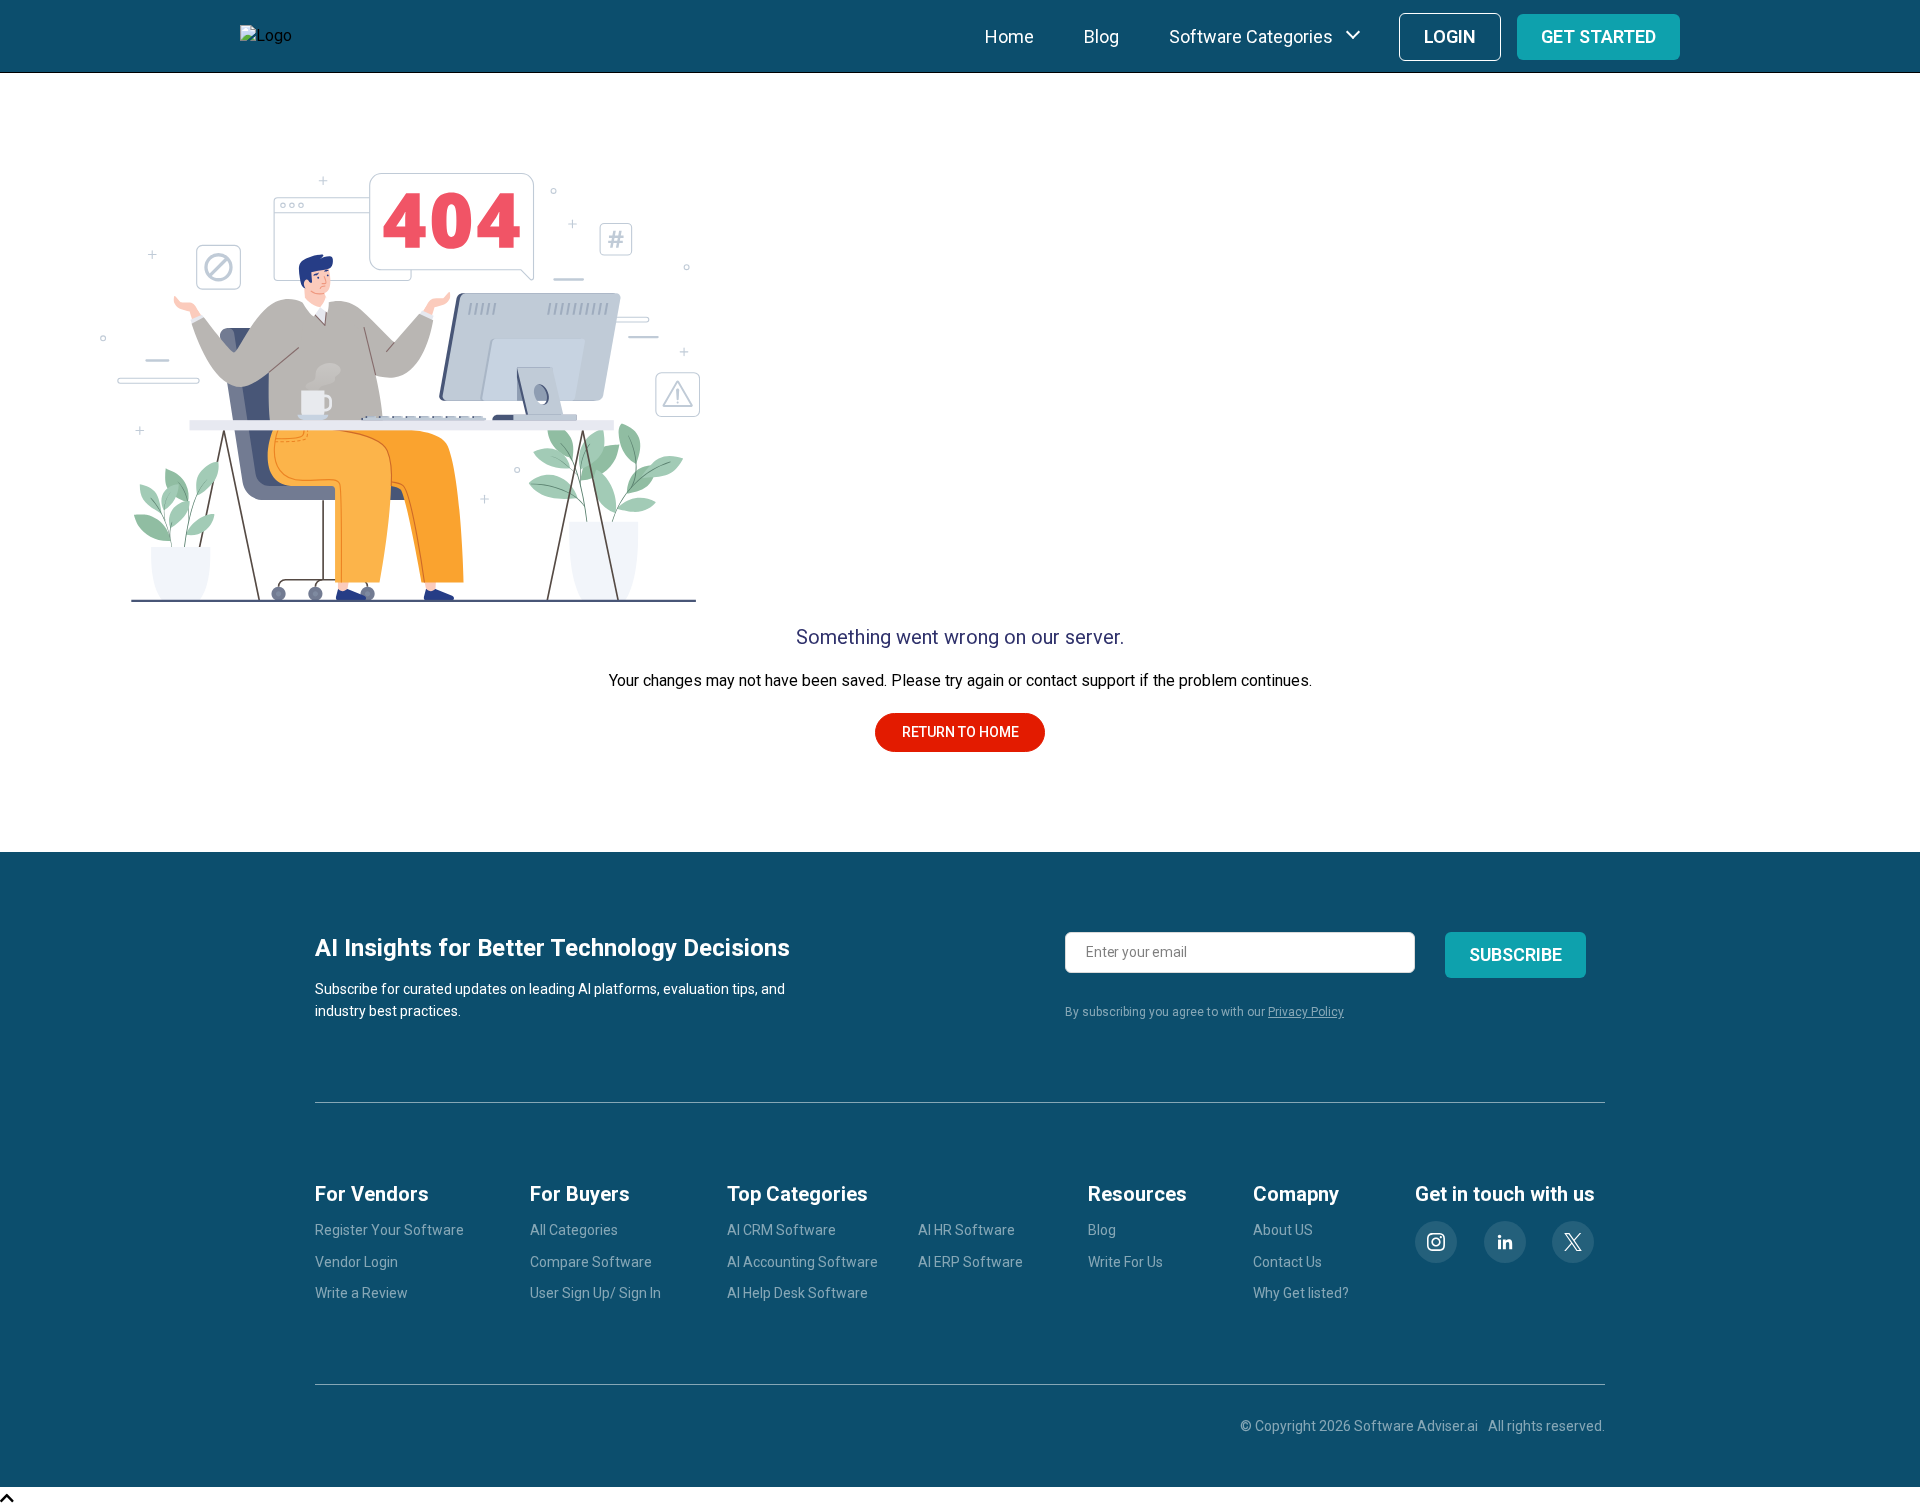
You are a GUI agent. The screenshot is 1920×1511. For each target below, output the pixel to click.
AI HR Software (966, 1230)
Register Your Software (389, 1230)
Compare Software (591, 1262)
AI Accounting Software (802, 1262)
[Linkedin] (1505, 1242)
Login (1450, 36)
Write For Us (1125, 1262)
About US (1283, 1230)
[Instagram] (1436, 1242)
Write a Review (361, 1293)
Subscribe (1515, 954)
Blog (1101, 36)
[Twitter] (1573, 1242)
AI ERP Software (970, 1262)
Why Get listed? (1301, 1293)
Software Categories (1251, 36)
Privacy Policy (1306, 1012)
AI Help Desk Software (797, 1293)
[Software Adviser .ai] (266, 36)
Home (1009, 36)
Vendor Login (356, 1262)
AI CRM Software (781, 1230)
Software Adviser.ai (1416, 1426)
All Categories (574, 1230)
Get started (1598, 36)
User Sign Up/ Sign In (595, 1293)
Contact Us (1287, 1262)
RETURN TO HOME (960, 732)
